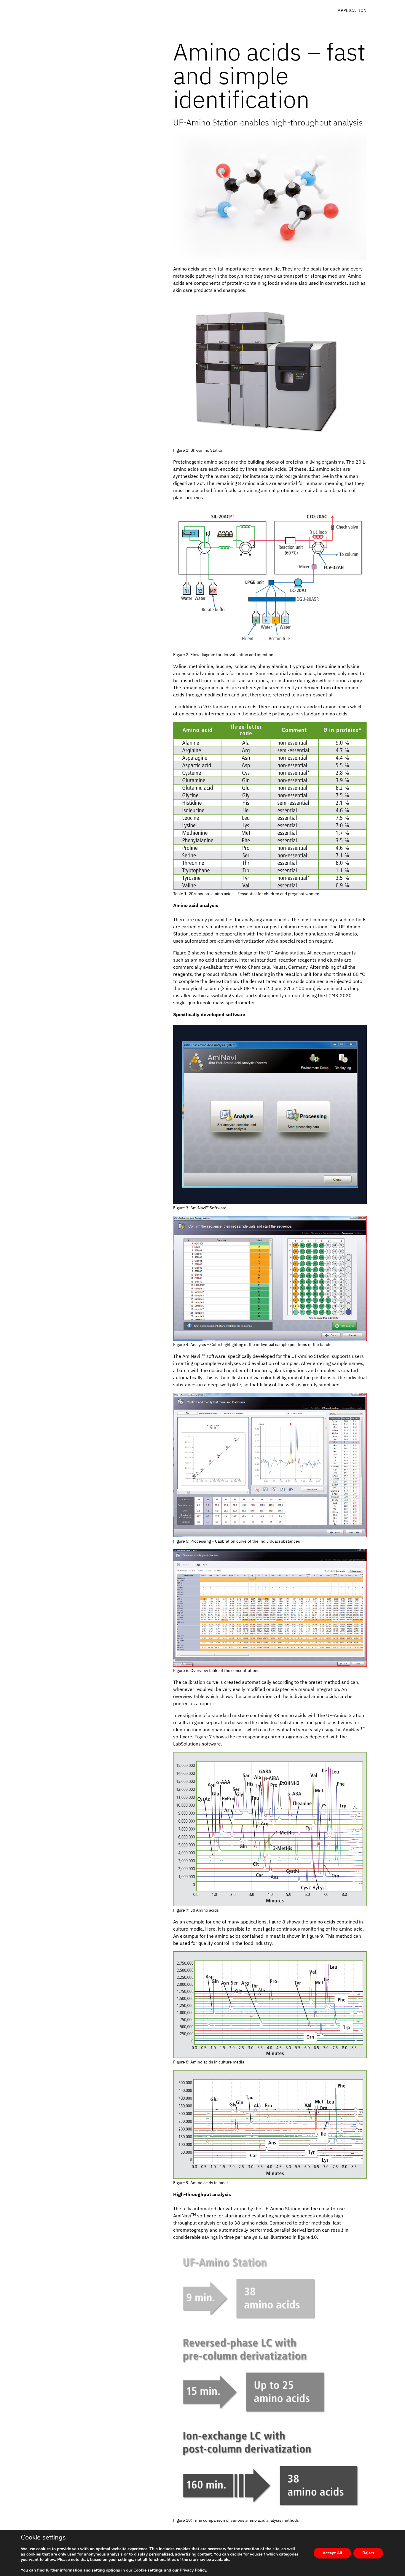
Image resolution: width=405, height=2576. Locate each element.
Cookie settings (148, 2570)
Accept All (332, 2553)
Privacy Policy (193, 2570)
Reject (368, 2553)
